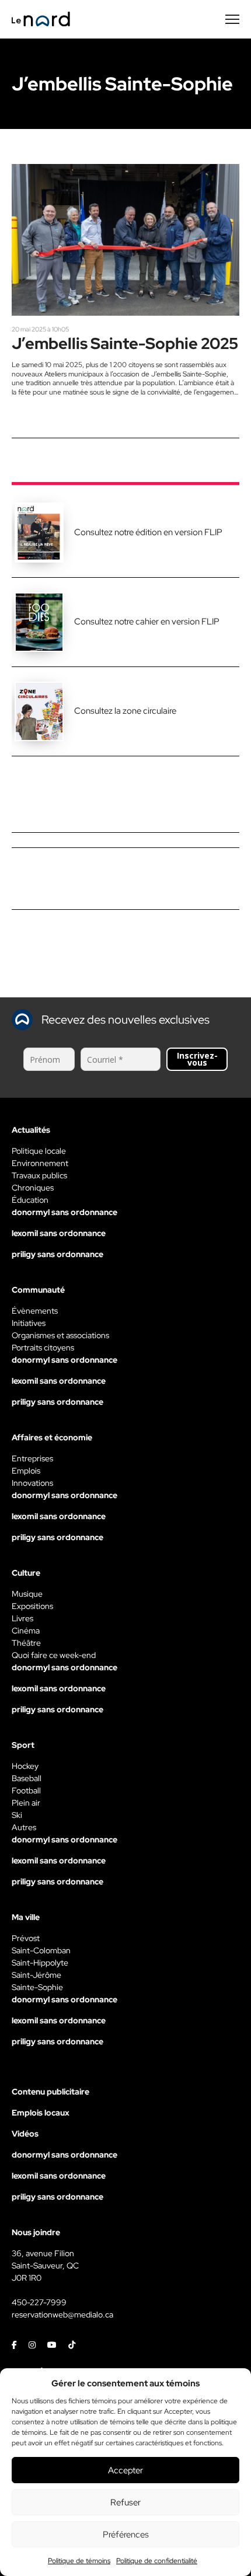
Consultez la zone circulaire (125, 711)
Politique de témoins (79, 2561)
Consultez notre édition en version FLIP (148, 532)
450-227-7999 (39, 2302)
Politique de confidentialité (157, 2561)
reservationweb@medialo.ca (62, 2315)
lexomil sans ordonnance (59, 1233)
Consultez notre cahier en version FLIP (147, 622)
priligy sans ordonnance (57, 1254)
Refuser (125, 2502)
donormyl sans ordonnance (65, 1212)
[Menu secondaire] (232, 19)
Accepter (125, 2470)
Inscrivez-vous (197, 1059)
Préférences (126, 2535)
